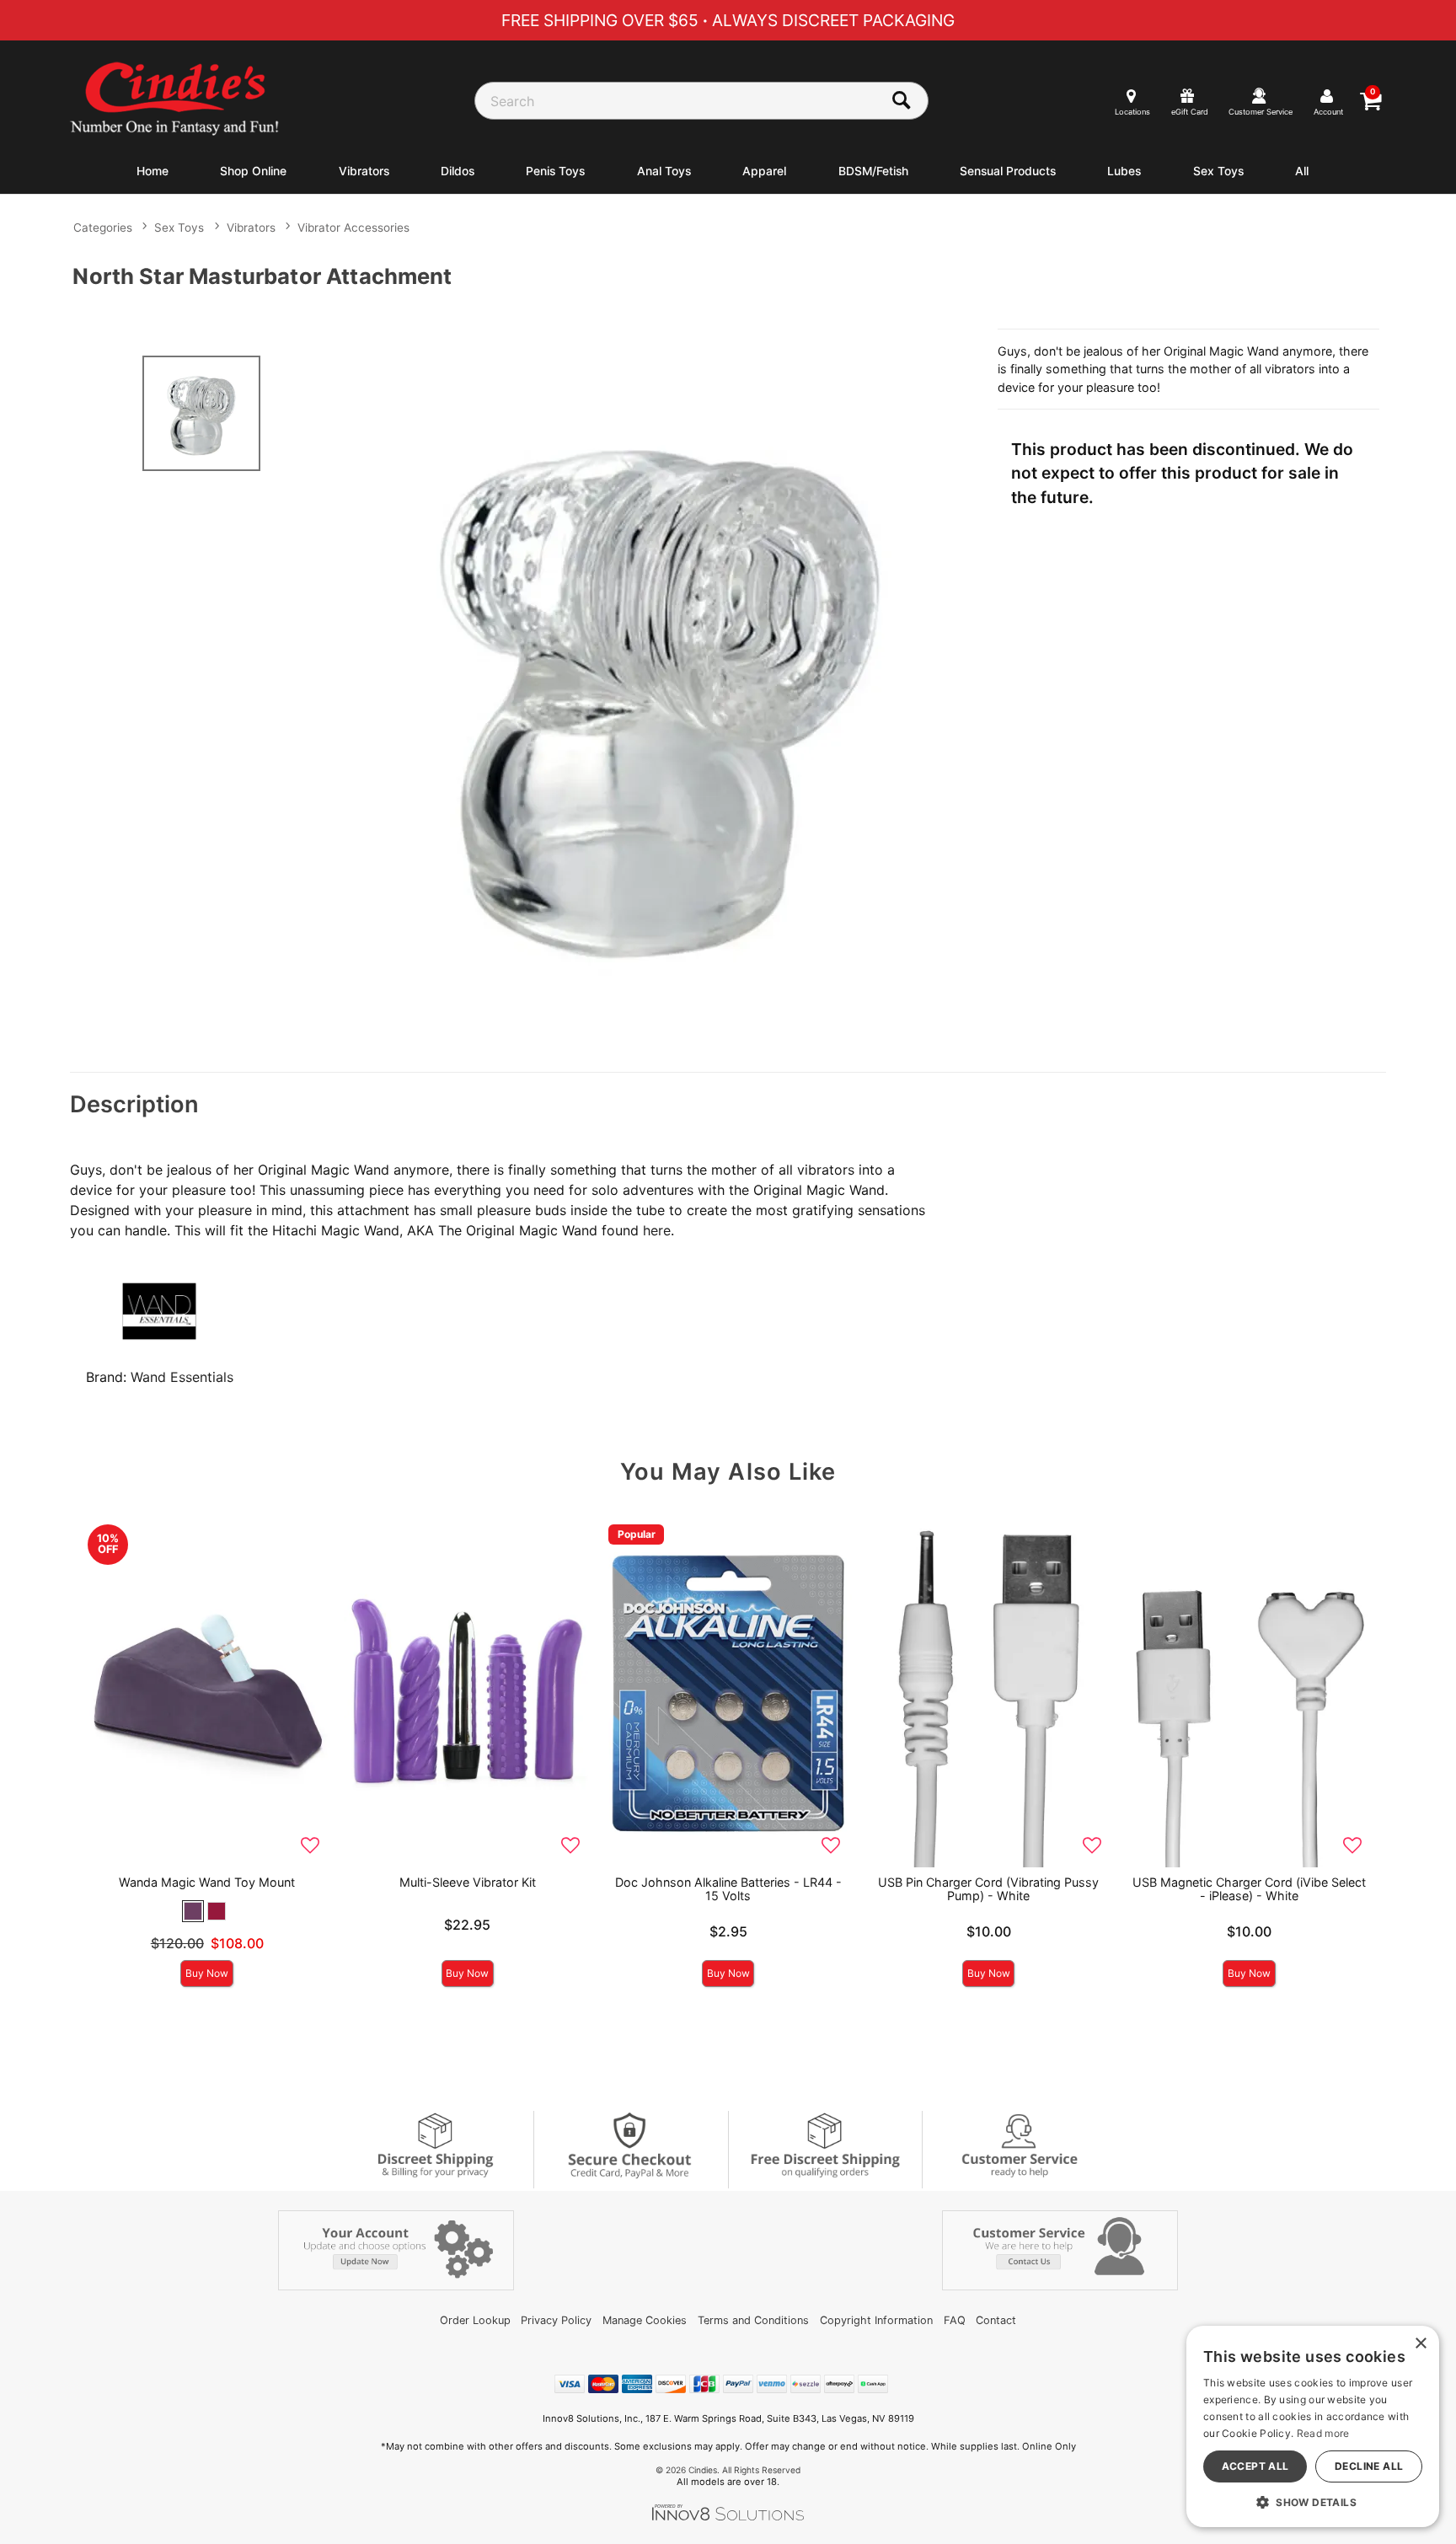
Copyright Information (876, 2320)
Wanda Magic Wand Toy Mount (207, 1882)
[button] (193, 1911)
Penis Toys (555, 171)
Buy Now (207, 1973)
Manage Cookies (645, 2320)
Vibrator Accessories (353, 228)
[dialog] (1313, 2426)
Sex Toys (1218, 171)
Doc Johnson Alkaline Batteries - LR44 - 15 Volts (728, 1889)
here (657, 1230)
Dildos (458, 171)
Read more (1323, 2433)
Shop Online (253, 171)
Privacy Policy (556, 2320)
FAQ (955, 2320)
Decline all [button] (1369, 2466)
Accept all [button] (1255, 2466)
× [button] (1420, 2344)
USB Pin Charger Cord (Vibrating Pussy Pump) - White (988, 1889)
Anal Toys (664, 171)
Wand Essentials (182, 1377)
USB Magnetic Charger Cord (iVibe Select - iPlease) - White (1249, 1889)
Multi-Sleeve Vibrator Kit (468, 1882)
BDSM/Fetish (873, 171)
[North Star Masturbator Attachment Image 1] (662, 688)
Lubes (1124, 171)
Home (153, 171)
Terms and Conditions (753, 2320)
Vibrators (364, 171)
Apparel (764, 171)
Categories (103, 228)
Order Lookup (475, 2320)
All (1302, 171)
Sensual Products (1008, 171)
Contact (996, 2320)
